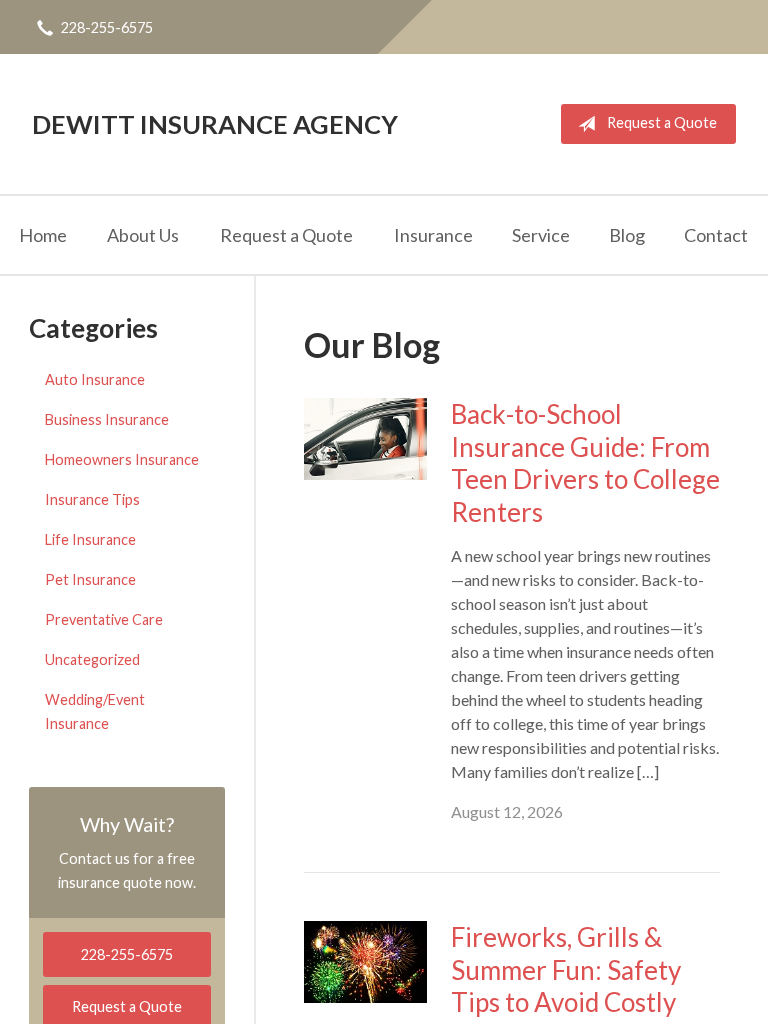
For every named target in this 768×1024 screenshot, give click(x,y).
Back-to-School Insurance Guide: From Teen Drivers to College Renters (585, 463)
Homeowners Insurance (122, 459)
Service (541, 235)
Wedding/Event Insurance (95, 711)
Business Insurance (107, 419)
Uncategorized (92, 659)
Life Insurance (90, 539)
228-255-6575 (107, 27)
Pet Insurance (90, 579)
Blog (627, 235)
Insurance (433, 235)
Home (43, 235)
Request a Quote (662, 122)
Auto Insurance (95, 379)
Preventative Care (104, 619)
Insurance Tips (92, 499)
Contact (716, 235)
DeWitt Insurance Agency (215, 124)
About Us (143, 235)
